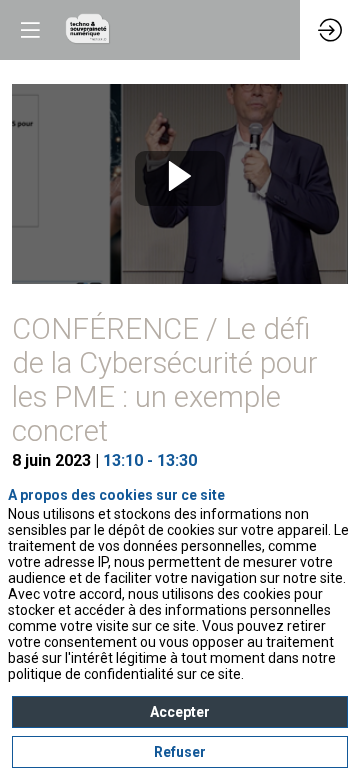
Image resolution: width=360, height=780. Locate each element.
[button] (30, 30)
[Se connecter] (330, 30)
